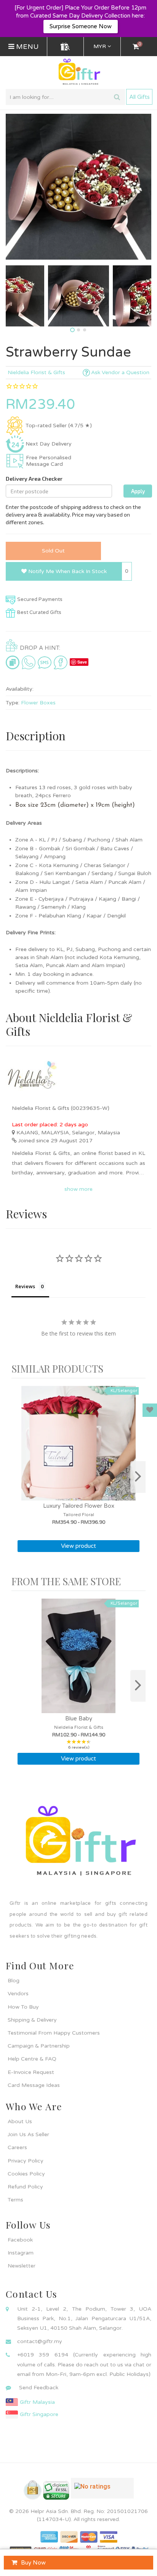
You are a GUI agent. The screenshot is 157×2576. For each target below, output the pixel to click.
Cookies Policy (26, 2174)
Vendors (18, 1994)
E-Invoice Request (31, 2072)
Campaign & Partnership (39, 2046)
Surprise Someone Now (81, 26)
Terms (15, 2200)
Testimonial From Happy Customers (54, 2033)
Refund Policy (25, 2187)
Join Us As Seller (28, 2134)
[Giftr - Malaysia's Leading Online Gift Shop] (78, 72)
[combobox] (65, 97)
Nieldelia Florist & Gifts (36, 372)
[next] (138, 1477)
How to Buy (23, 2007)
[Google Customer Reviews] (102, 2491)
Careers (17, 2147)
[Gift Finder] (65, 47)
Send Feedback (39, 2388)
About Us (20, 2121)
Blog (14, 1981)
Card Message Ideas (34, 2085)
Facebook (20, 2240)
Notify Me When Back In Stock (67, 571)
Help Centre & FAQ (32, 2059)
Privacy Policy (26, 2161)
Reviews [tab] (25, 1286)
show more (78, 1189)
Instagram (21, 2253)
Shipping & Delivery (32, 2020)
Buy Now (33, 2563)
